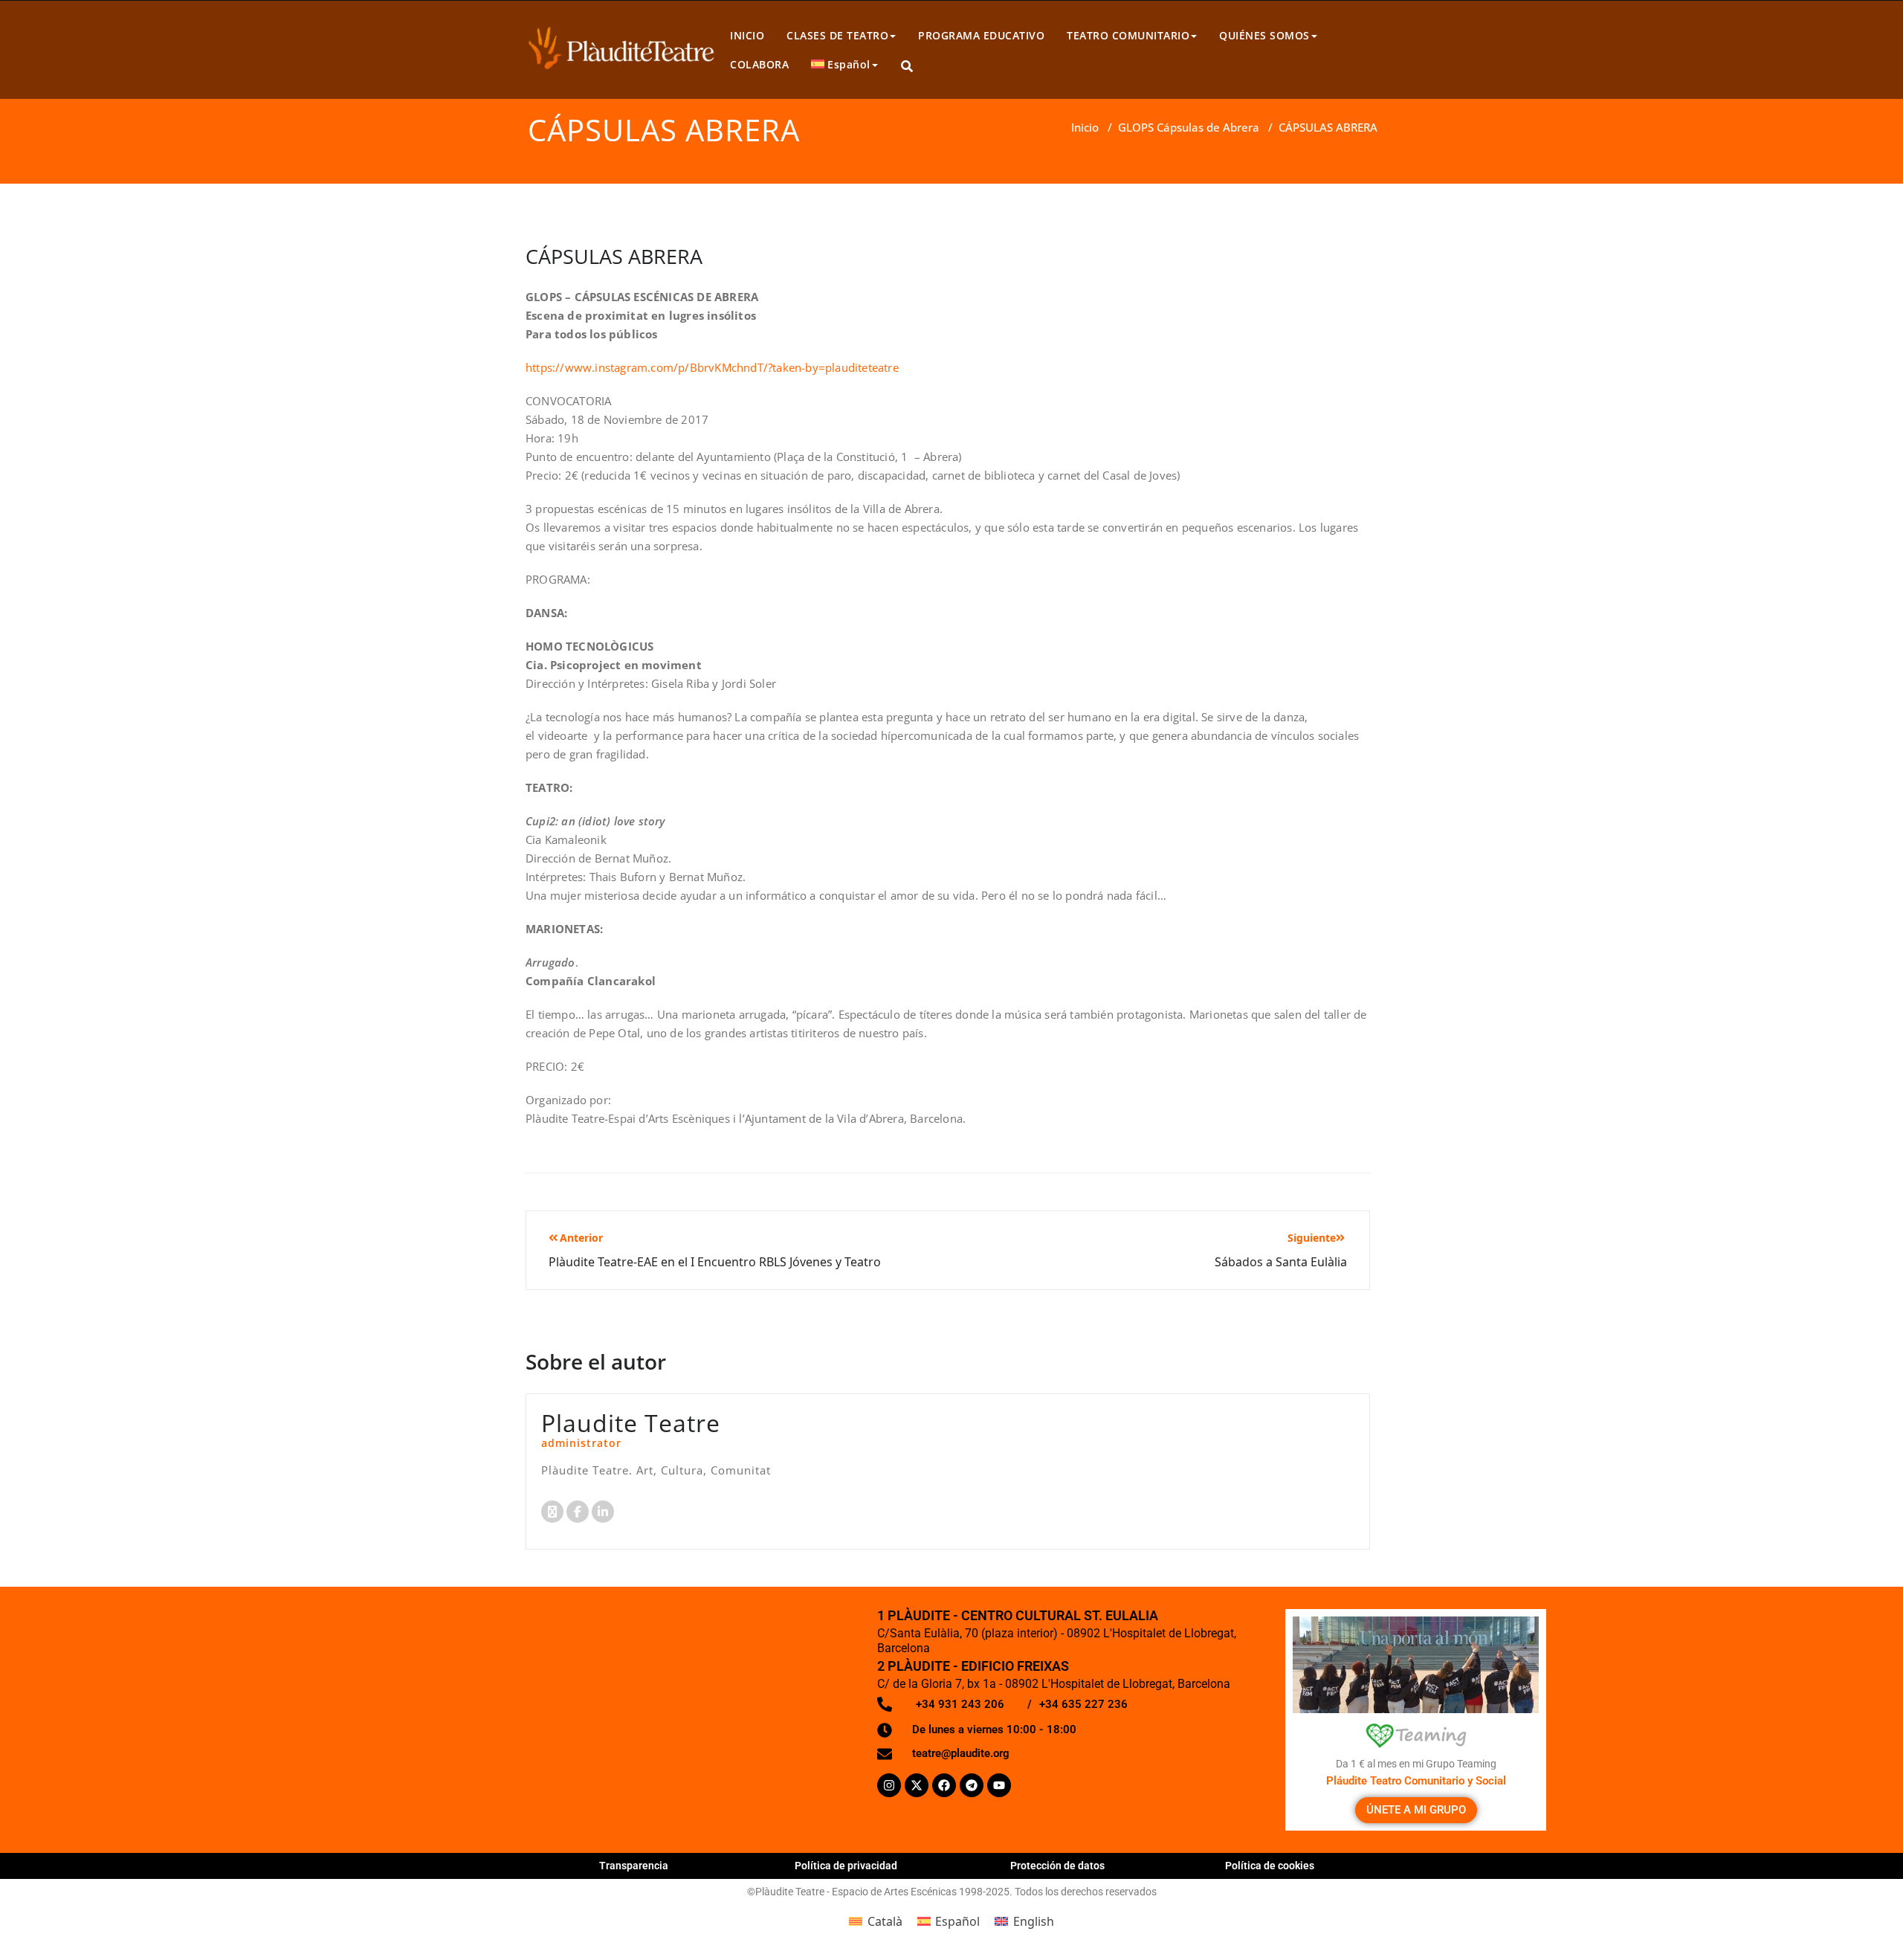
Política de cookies (1270, 1866)
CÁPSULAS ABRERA (614, 256)
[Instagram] (889, 1785)
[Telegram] (972, 1785)
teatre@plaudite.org (961, 1753)
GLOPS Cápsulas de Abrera (1189, 127)
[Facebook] (944, 1785)
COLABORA (759, 64)
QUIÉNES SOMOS (1264, 35)
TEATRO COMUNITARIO (1128, 35)
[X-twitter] (917, 1785)
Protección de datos (1057, 1866)
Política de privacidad (846, 1866)
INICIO (747, 35)
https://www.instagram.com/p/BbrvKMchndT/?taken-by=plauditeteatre (712, 367)
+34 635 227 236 (1083, 1704)
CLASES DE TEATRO (837, 35)
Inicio (1085, 127)
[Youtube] (999, 1785)
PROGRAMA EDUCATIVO (981, 35)
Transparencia (634, 1866)
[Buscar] (908, 67)
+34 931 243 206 (960, 1704)
